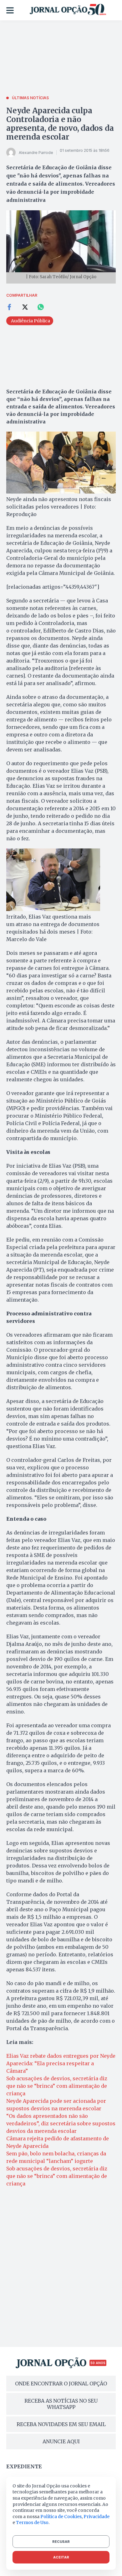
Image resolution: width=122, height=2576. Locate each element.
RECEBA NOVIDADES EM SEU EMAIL (61, 2424)
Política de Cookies (61, 2517)
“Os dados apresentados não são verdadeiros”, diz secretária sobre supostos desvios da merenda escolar (61, 2123)
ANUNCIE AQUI (61, 2441)
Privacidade (97, 2517)
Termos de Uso (32, 2522)
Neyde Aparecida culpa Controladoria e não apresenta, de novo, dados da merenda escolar (60, 124)
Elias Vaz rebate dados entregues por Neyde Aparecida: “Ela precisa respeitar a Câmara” (61, 2063)
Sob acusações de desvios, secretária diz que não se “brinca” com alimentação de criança (57, 2086)
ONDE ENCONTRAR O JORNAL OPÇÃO (61, 2384)
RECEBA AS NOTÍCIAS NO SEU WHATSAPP (61, 2404)
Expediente (24, 2466)
